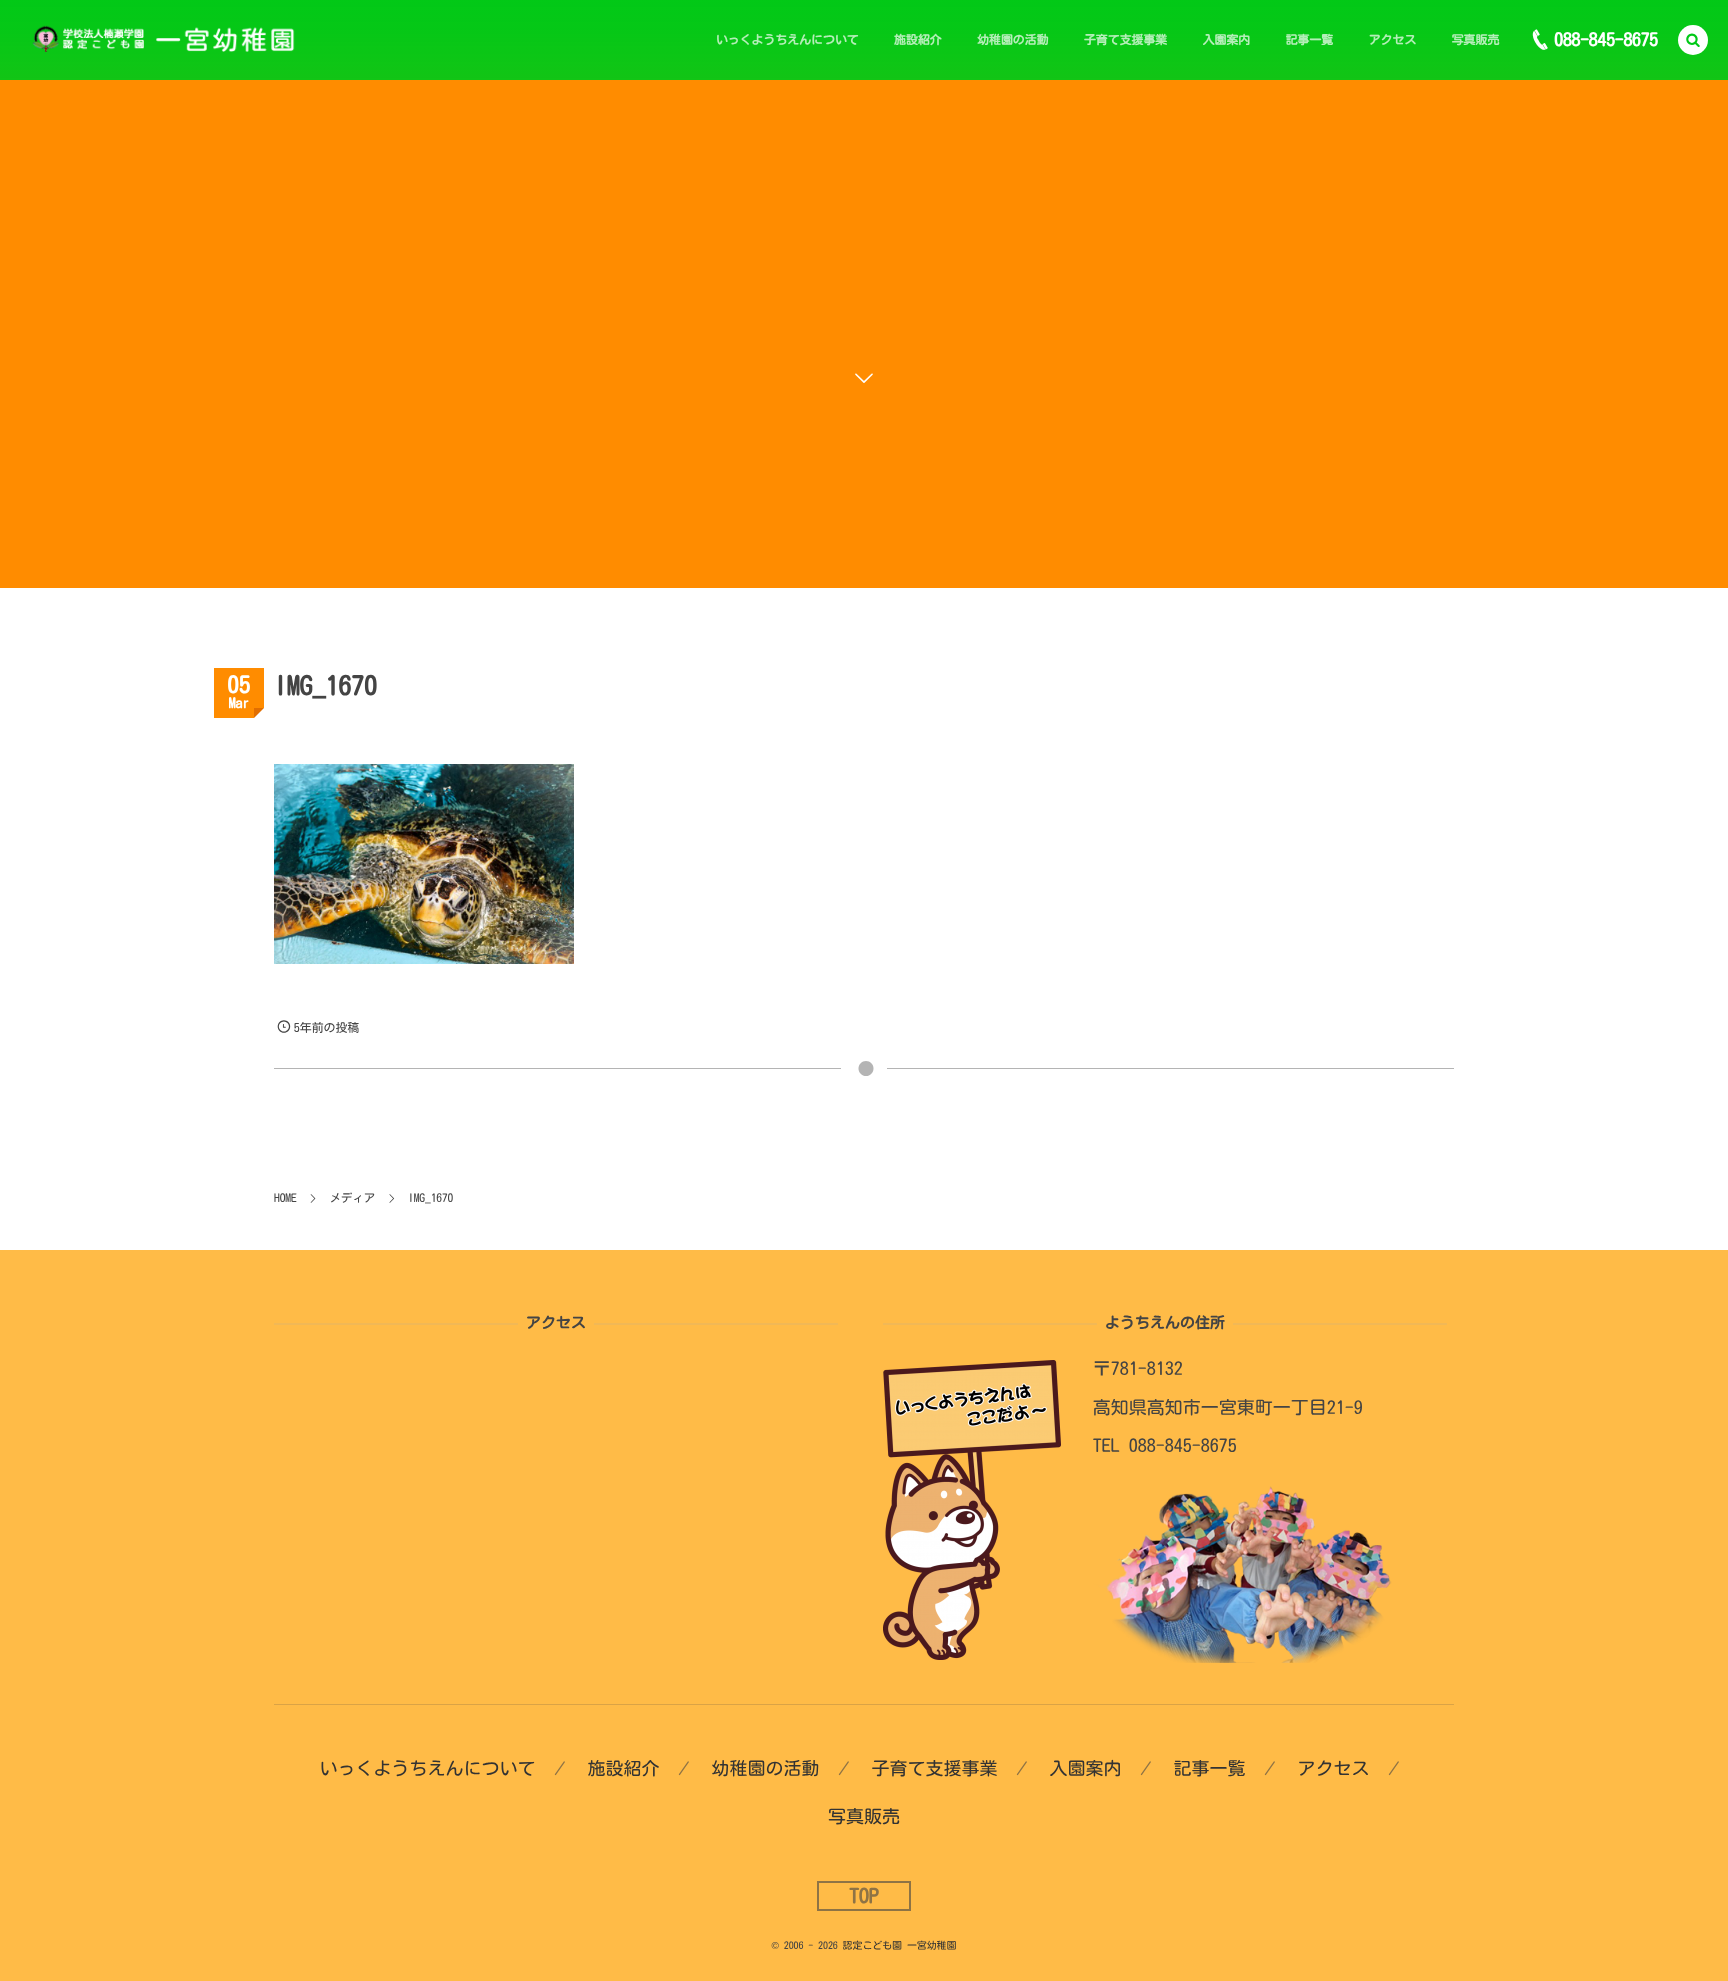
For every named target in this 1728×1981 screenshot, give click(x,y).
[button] (1693, 40)
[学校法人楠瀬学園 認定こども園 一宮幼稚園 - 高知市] (172, 40)
